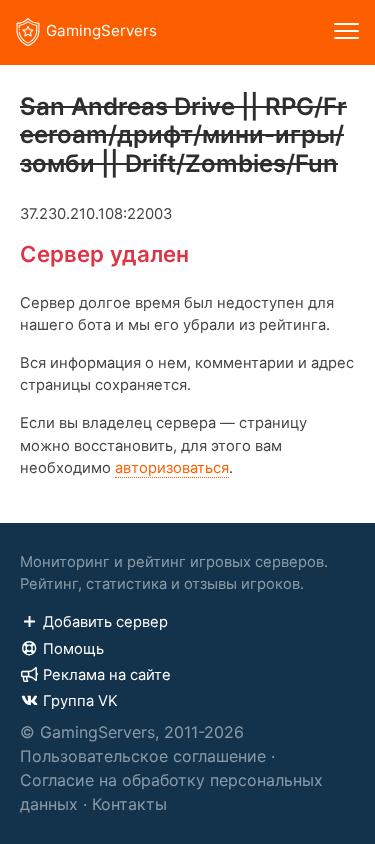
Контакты (129, 804)
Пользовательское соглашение (143, 756)
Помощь (73, 649)
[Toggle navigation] (346, 32)
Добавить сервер (105, 622)
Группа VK (80, 701)
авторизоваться (172, 468)
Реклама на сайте (107, 675)
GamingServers (101, 30)
